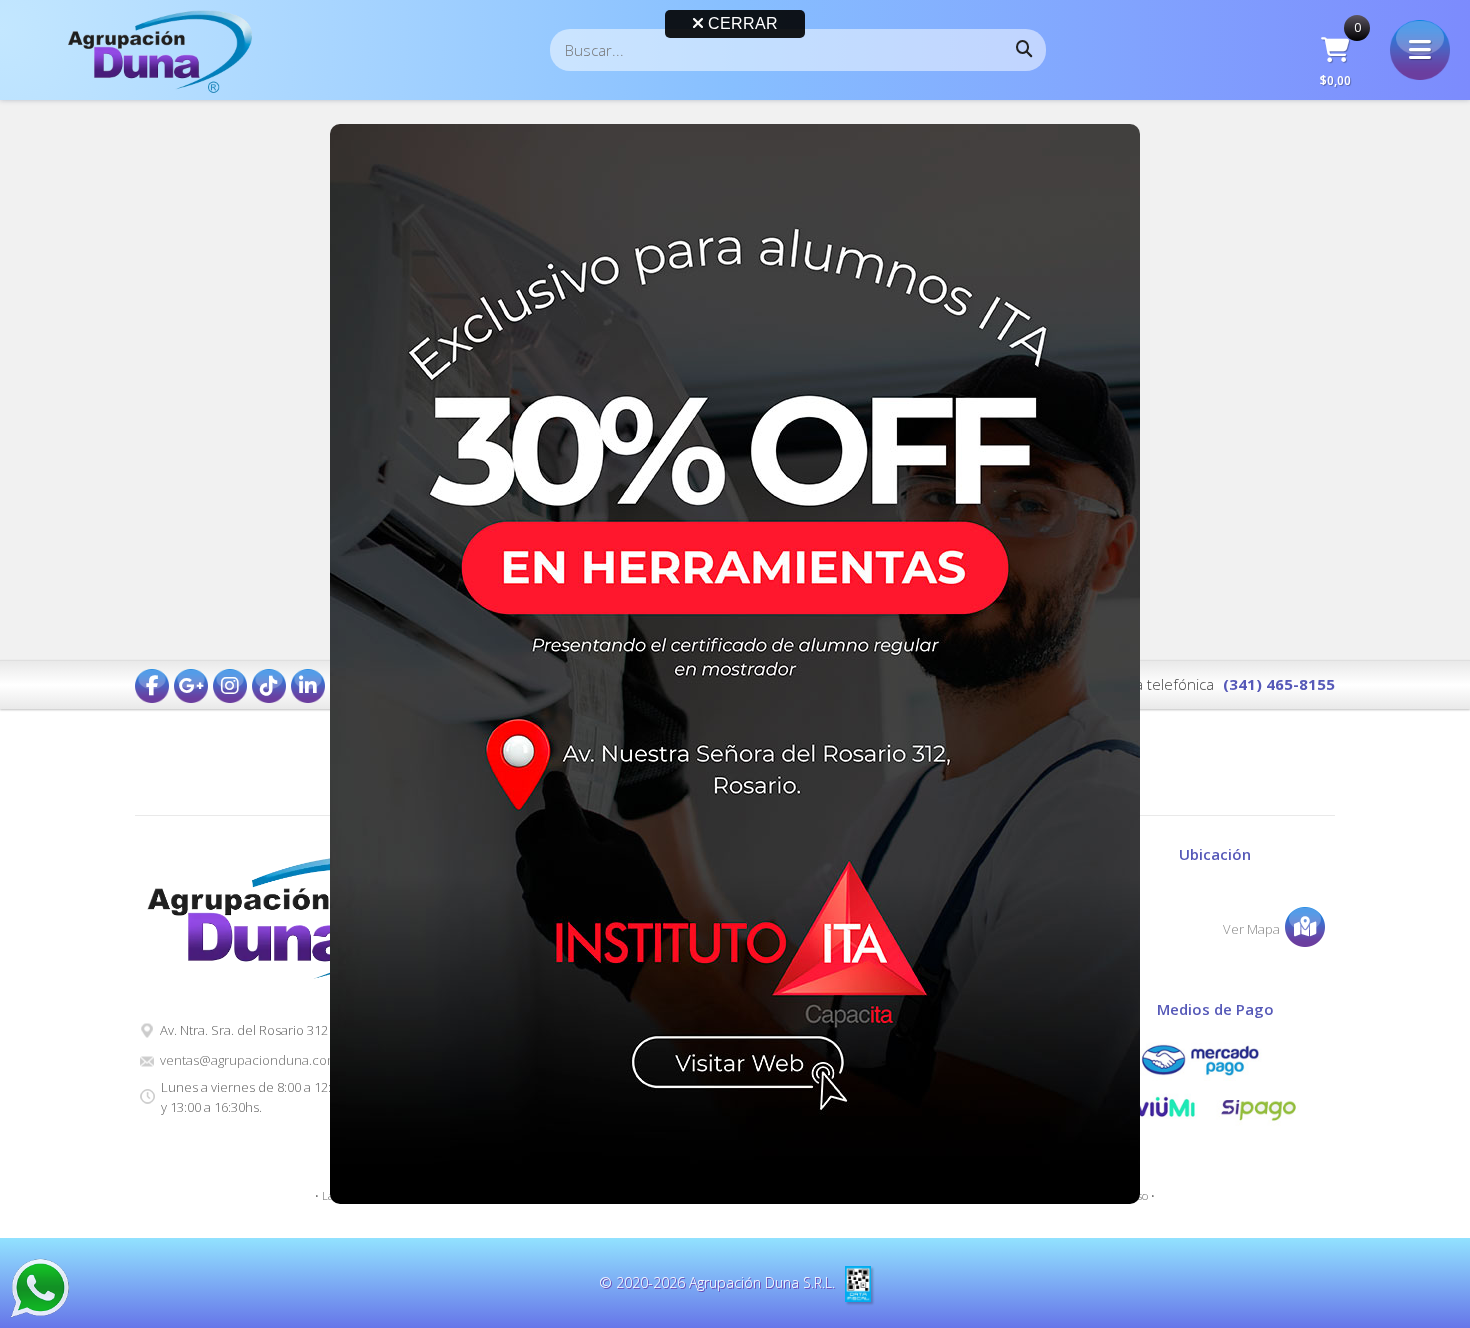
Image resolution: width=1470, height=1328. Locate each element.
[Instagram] (230, 686)
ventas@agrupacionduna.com (249, 1060)
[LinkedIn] (308, 686)
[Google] (191, 686)
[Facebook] (152, 686)
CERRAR (741, 23)
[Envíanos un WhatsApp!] (40, 1288)
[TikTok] (269, 686)
